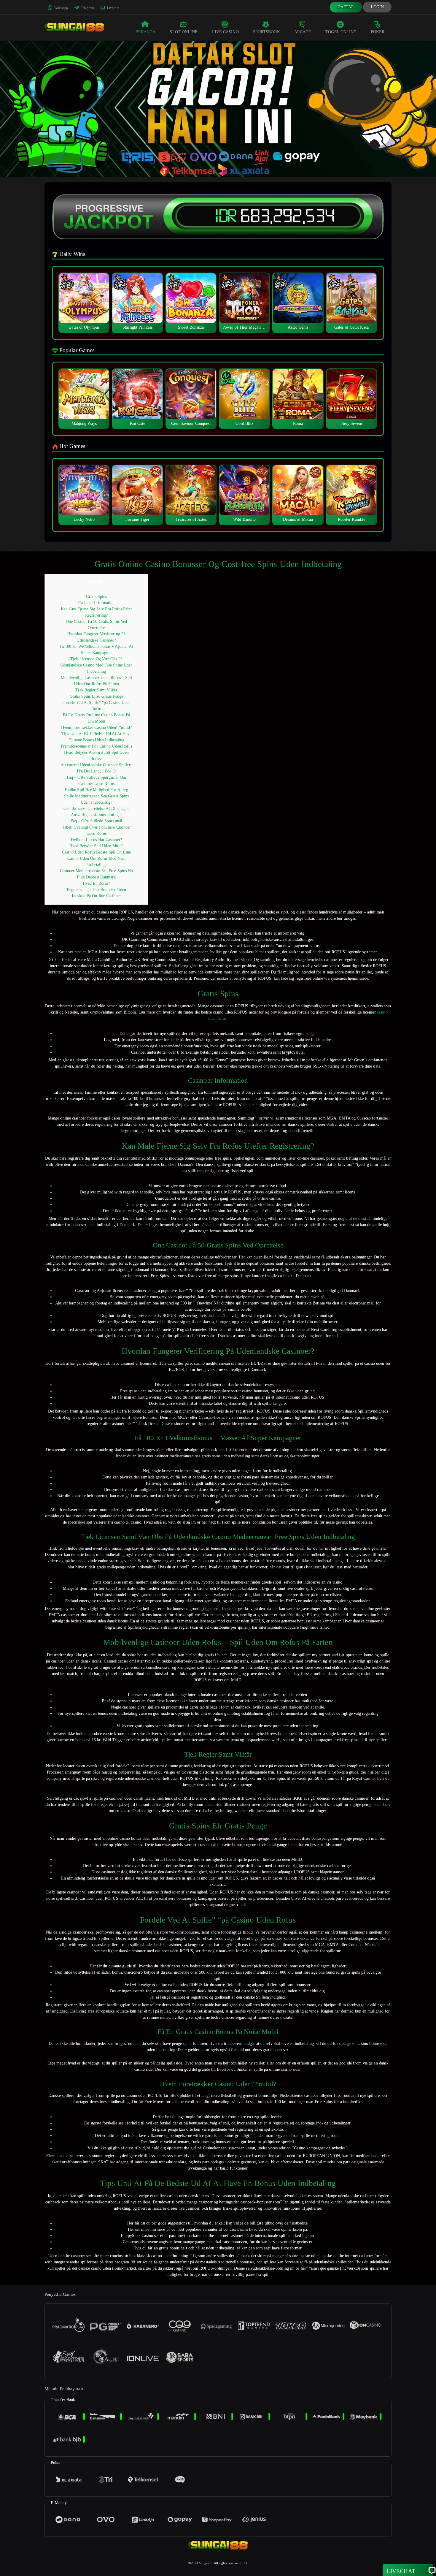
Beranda (146, 32)
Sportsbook (266, 32)
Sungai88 (206, 2563)
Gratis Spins (96, 597)
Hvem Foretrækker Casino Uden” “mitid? (97, 727)
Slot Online (184, 32)
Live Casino (225, 32)
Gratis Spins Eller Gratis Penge (96, 696)
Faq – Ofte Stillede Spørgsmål (97, 821)
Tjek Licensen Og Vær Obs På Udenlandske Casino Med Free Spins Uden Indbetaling (97, 665)
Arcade (303, 32)
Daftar (346, 7)
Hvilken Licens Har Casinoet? (96, 840)
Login (377, 7)
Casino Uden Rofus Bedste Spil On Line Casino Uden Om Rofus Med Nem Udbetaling (96, 858)
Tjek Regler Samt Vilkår (96, 690)
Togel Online (341, 32)
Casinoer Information (97, 603)
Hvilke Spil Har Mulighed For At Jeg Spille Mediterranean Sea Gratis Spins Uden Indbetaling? (97, 796)
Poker (378, 32)
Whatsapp (61, 8)
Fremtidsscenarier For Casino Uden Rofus (97, 746)
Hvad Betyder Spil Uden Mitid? (97, 846)
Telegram (87, 8)
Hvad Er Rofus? (96, 883)
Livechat (113, 8)
